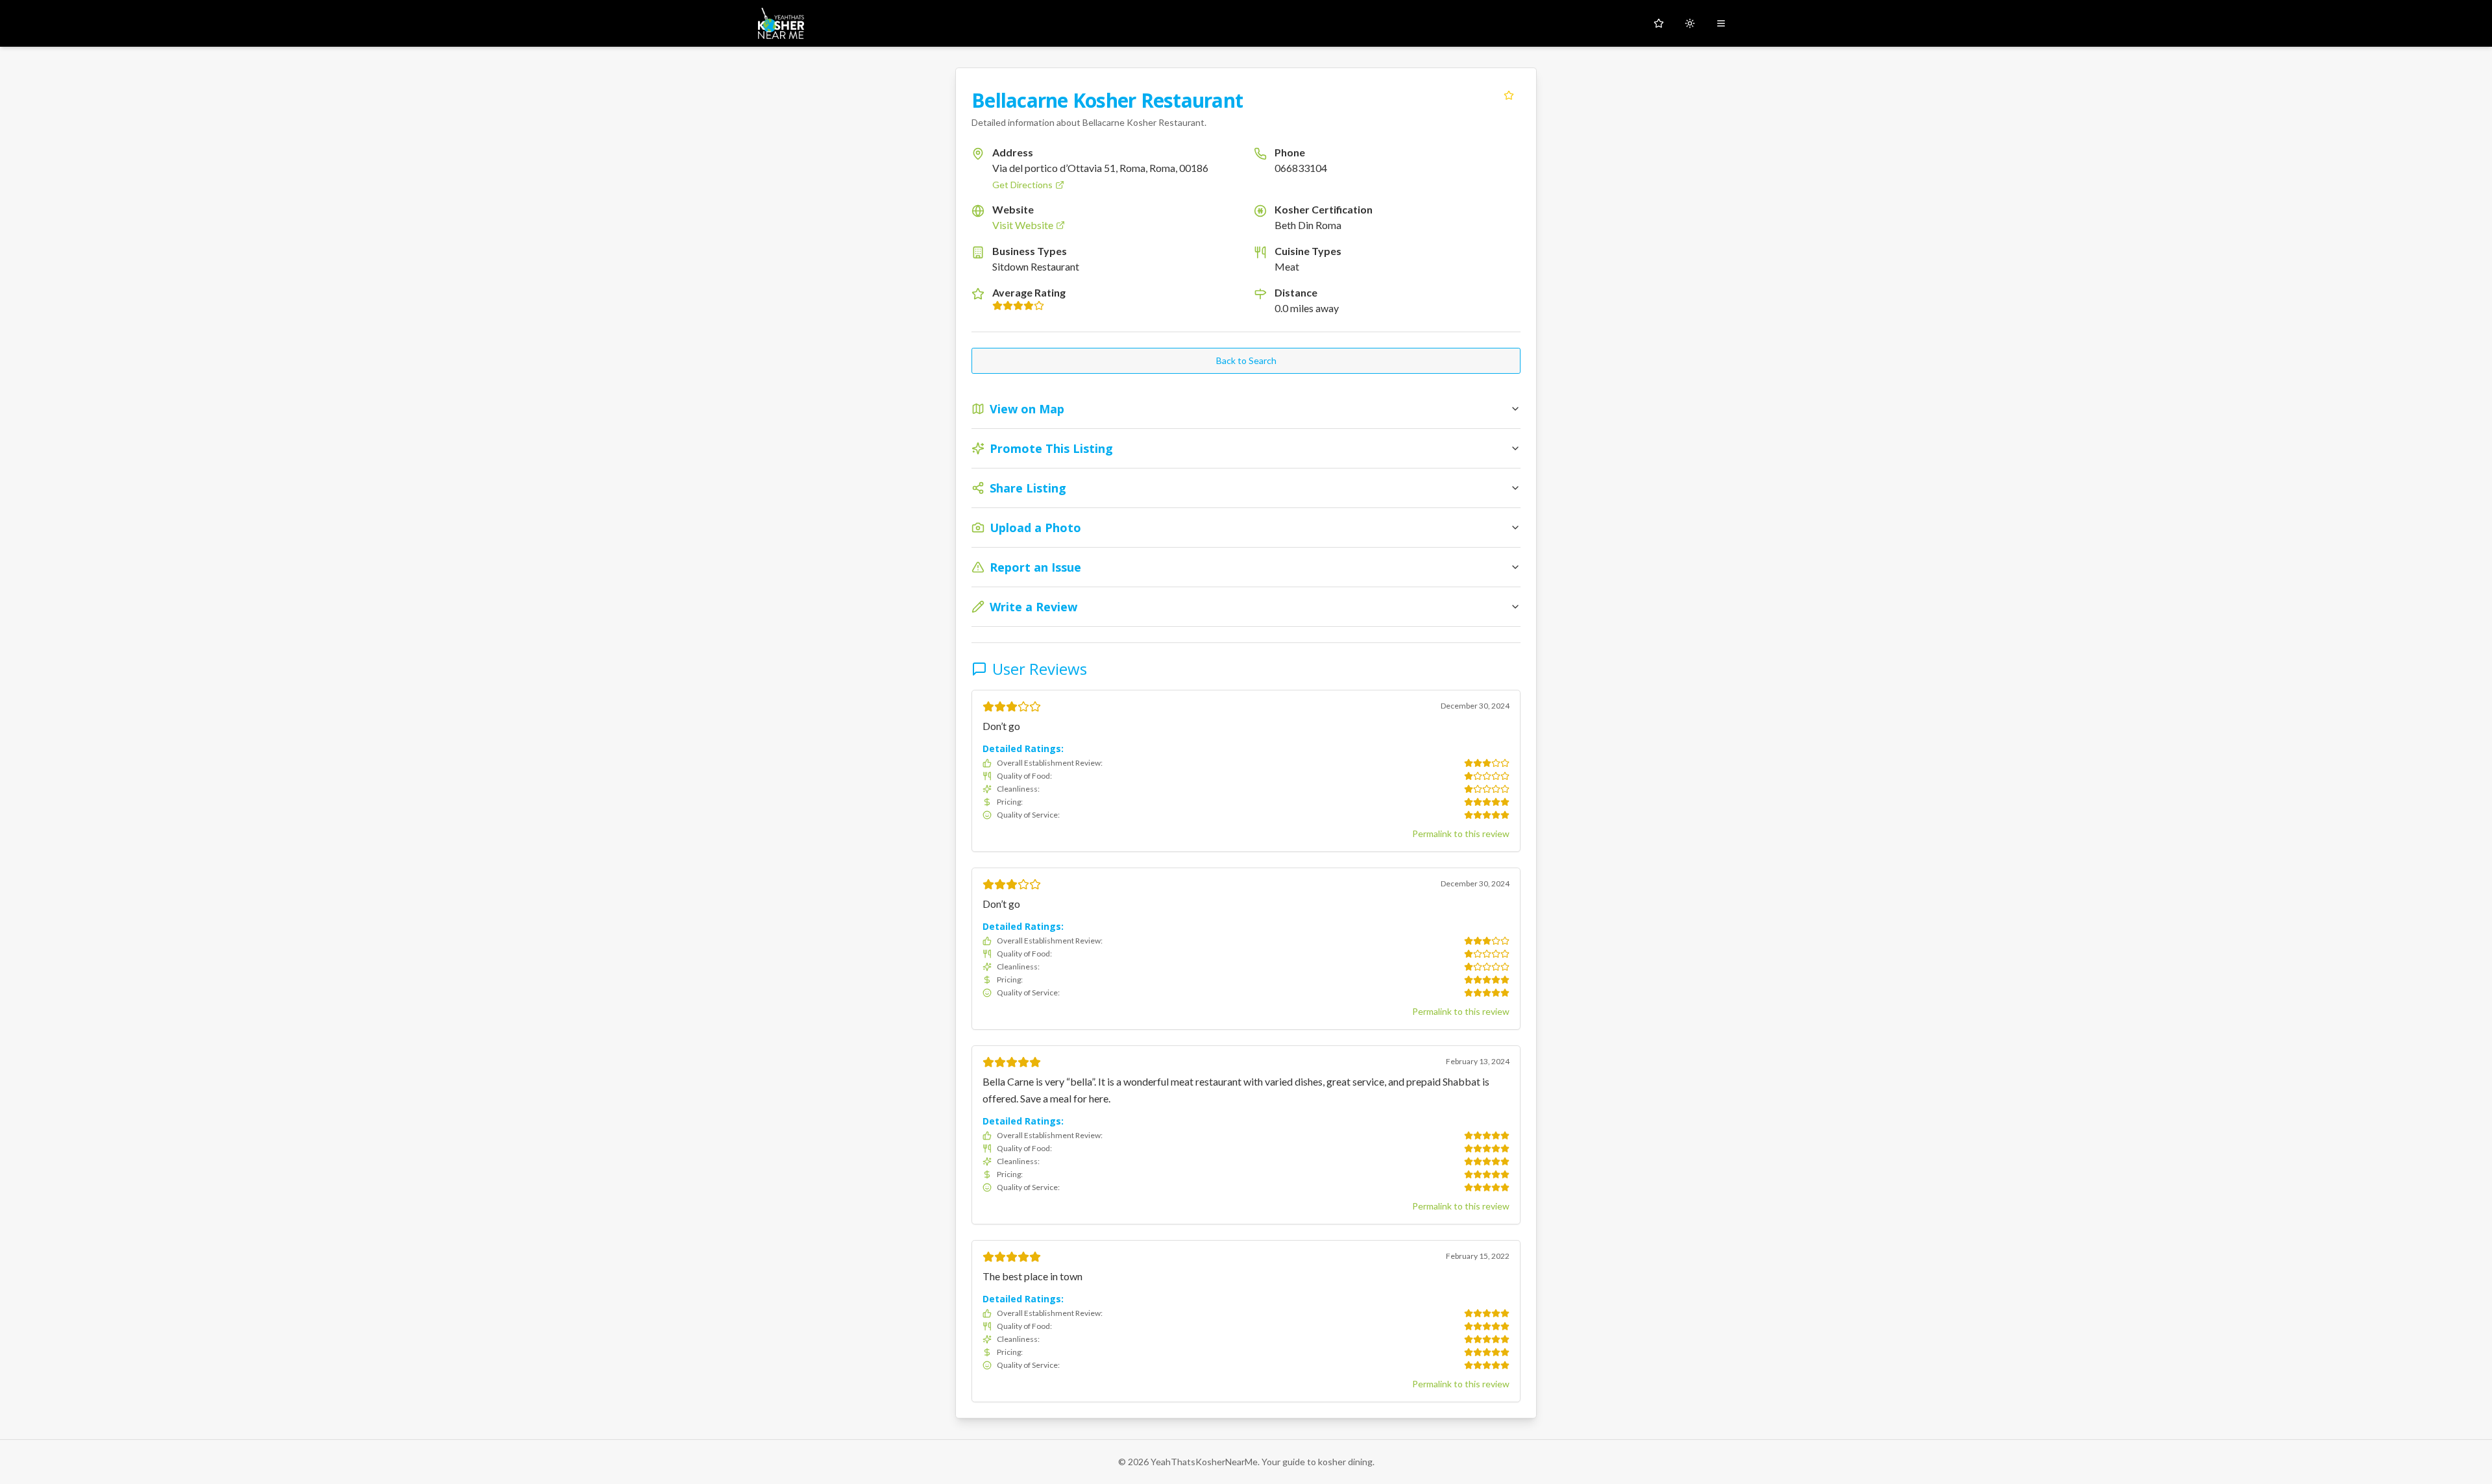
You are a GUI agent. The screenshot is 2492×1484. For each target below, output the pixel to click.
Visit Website (1023, 225)
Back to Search (1246, 360)
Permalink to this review (1461, 833)
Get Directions (1022, 185)
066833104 (1301, 168)
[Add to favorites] (1509, 95)
